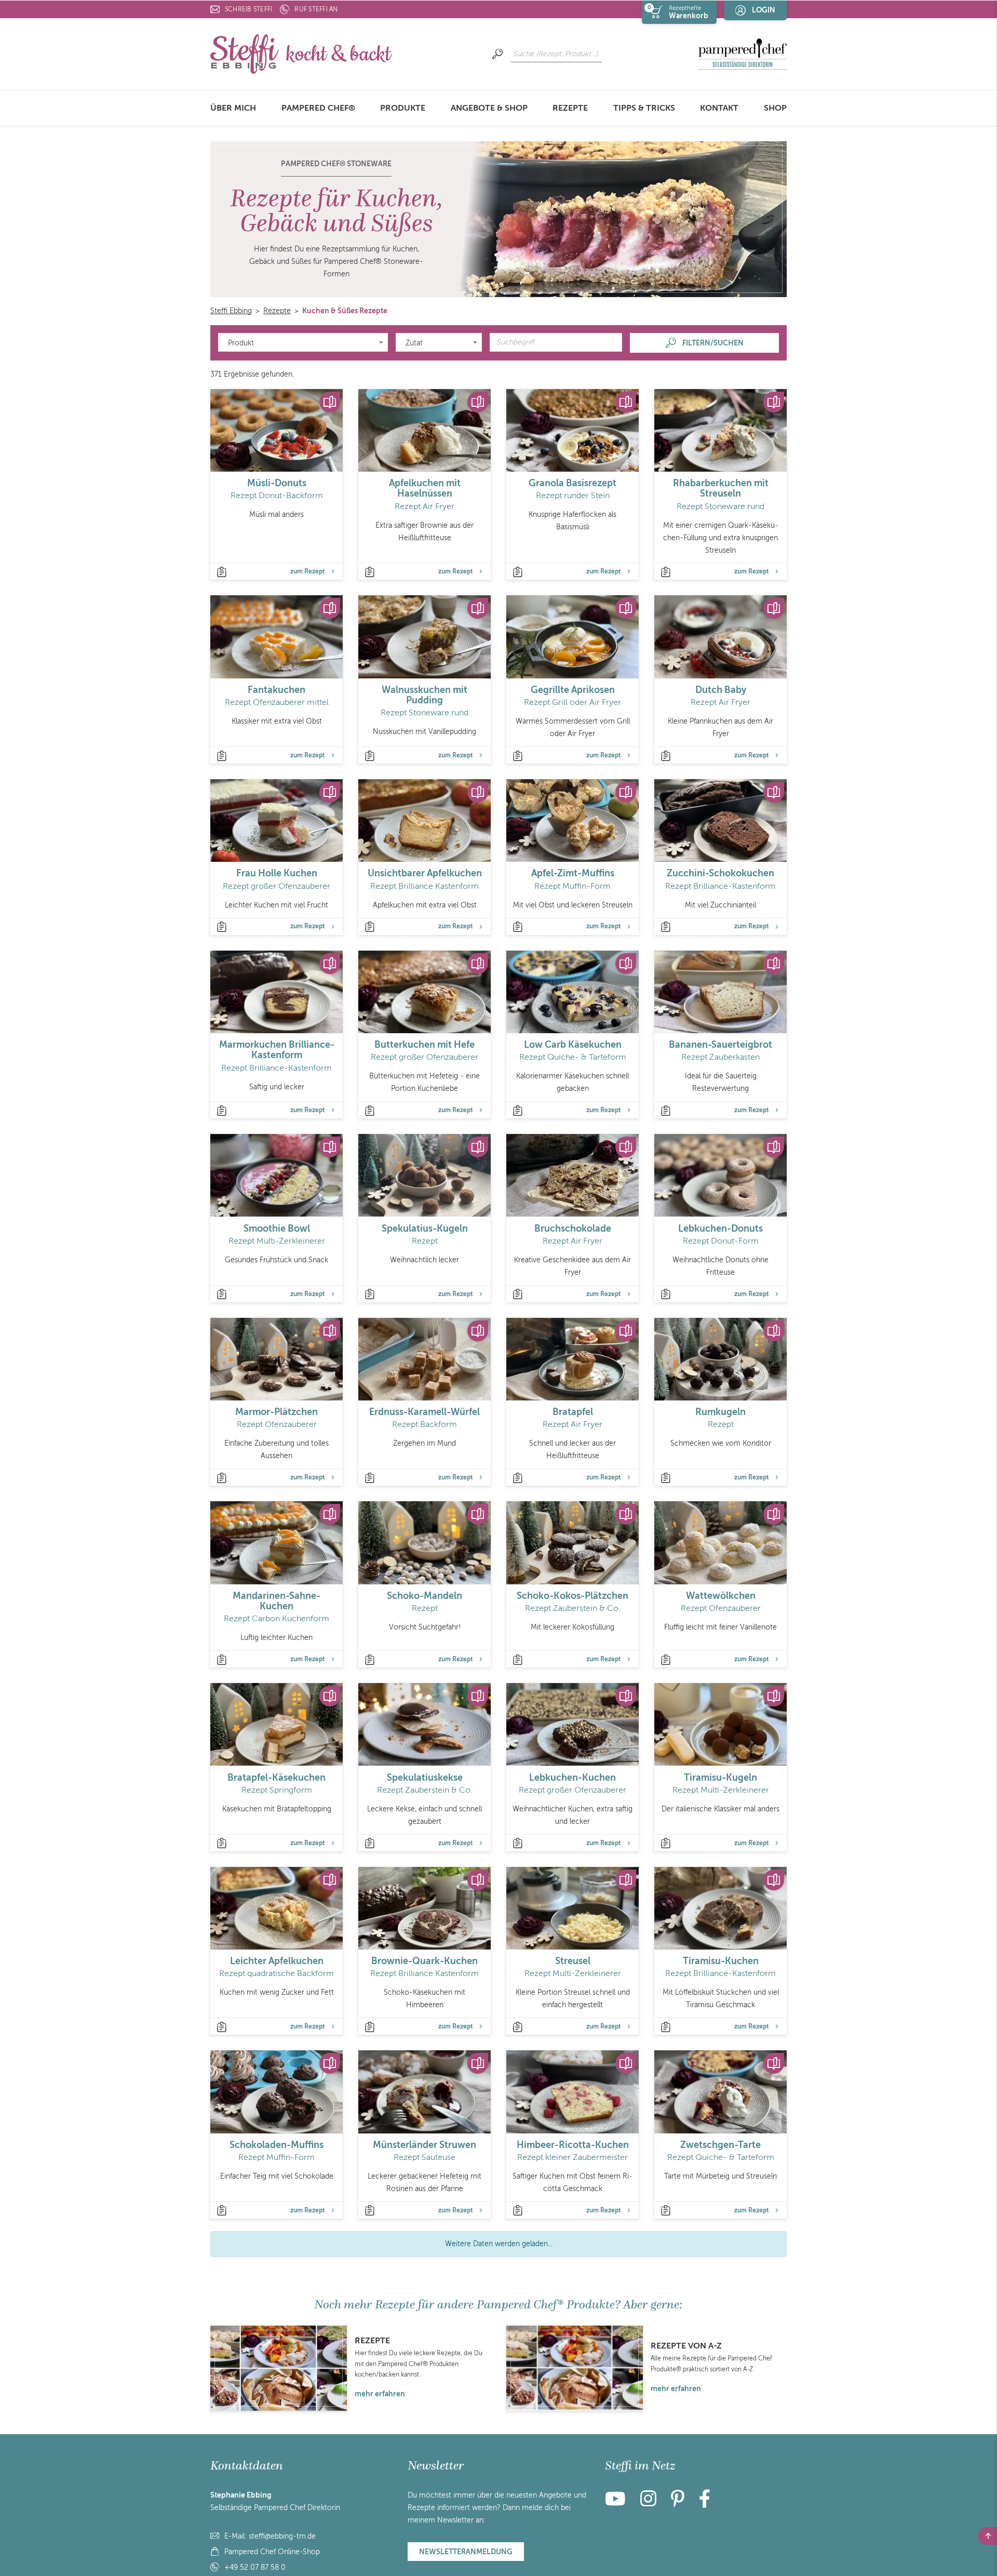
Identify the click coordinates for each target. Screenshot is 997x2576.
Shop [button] (775, 108)
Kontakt (719, 108)
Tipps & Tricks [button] (644, 108)
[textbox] (303, 343)
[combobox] (303, 342)
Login (764, 10)
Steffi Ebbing (231, 311)
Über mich (233, 108)
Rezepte (570, 108)
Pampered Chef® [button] (318, 108)
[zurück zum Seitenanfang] (987, 2536)
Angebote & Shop (489, 108)
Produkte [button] (403, 108)
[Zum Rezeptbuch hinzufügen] (330, 402)
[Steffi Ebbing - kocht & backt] (301, 53)
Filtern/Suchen (713, 343)
